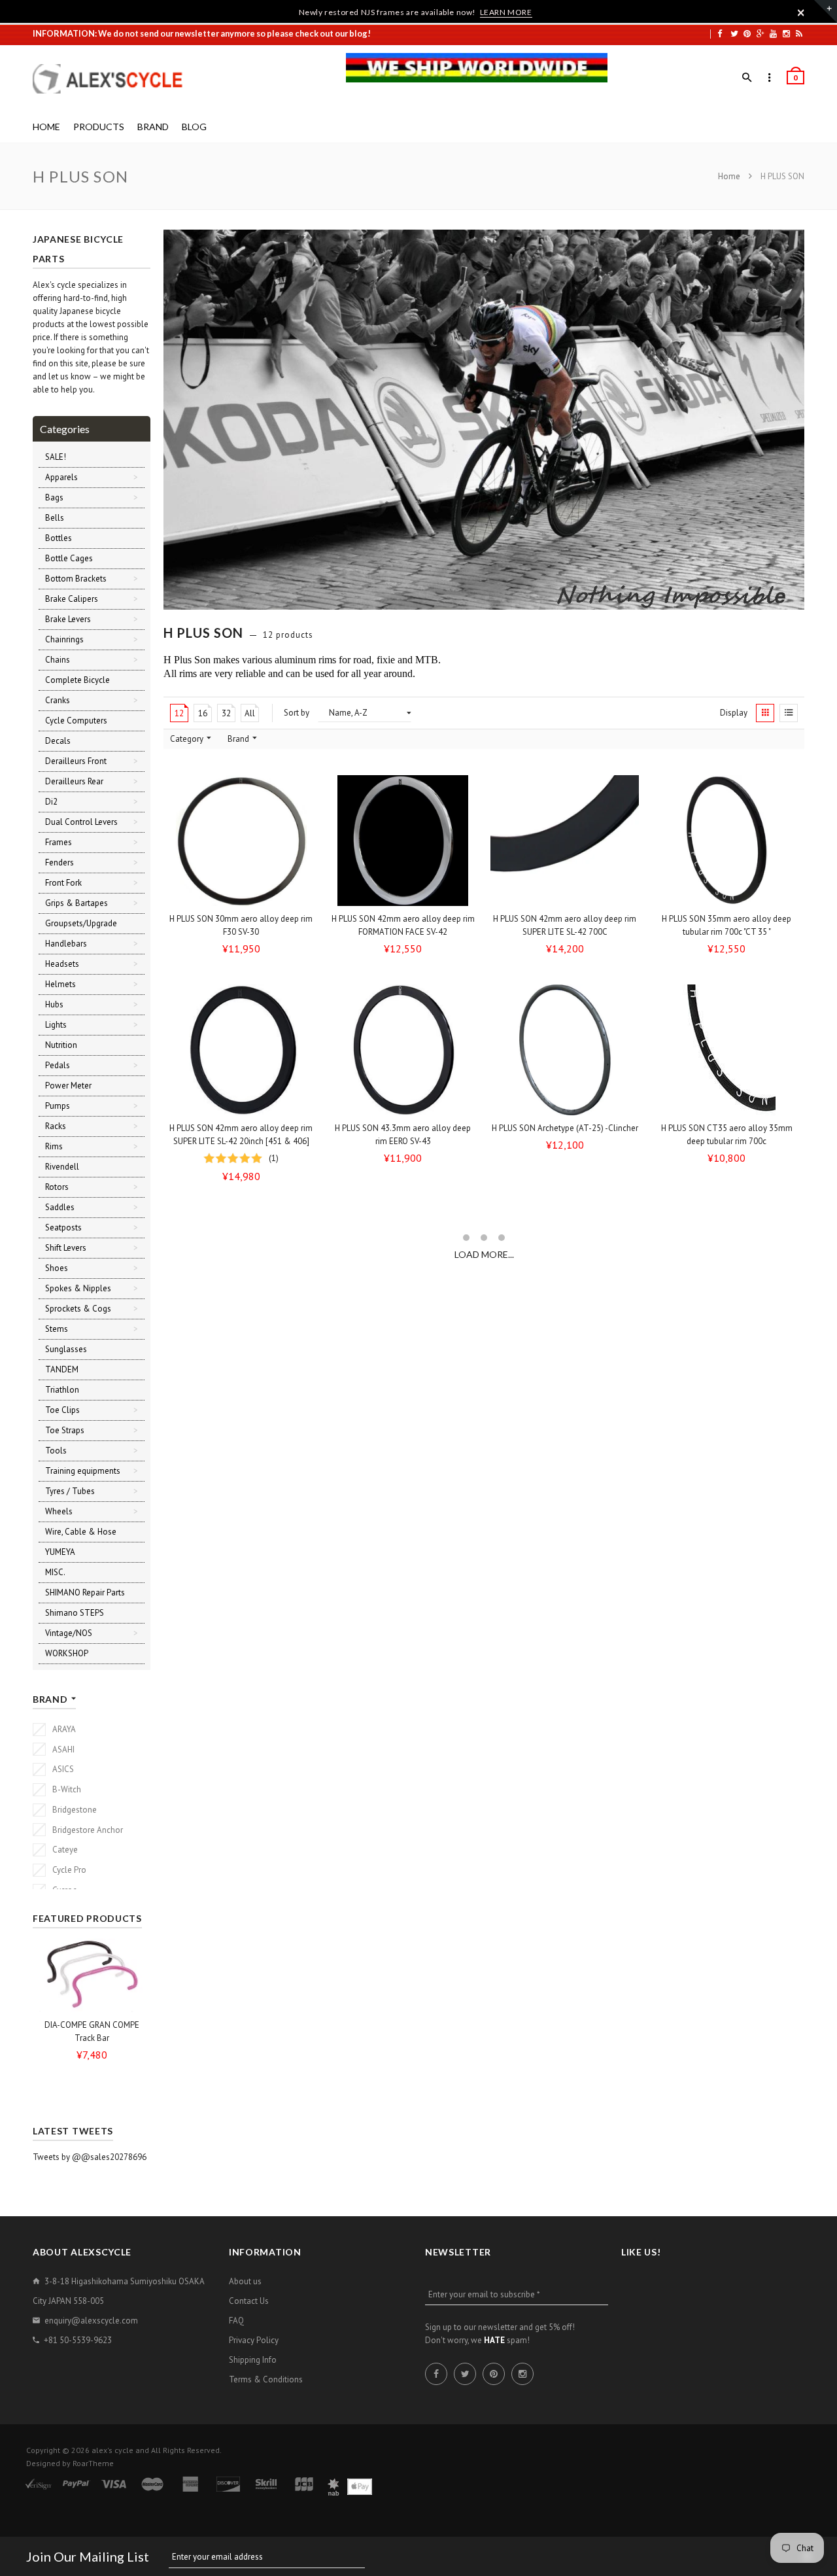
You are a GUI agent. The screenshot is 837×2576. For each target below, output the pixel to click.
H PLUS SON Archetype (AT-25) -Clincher (565, 1128)
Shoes (57, 1268)
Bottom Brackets (76, 579)
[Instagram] (786, 33)
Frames (59, 842)
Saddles (60, 1207)
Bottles (59, 538)
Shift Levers (66, 1248)
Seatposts (63, 1227)
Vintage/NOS (69, 1633)
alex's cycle (112, 2450)
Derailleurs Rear (74, 781)
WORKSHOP (67, 1653)
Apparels (61, 477)
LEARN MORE (506, 12)
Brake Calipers (72, 599)
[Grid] (765, 713)
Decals (58, 741)
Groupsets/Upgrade (81, 923)
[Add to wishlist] (301, 790)
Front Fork (63, 883)
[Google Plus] (760, 33)
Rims (54, 1146)
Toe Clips (62, 1410)
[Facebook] (720, 33)
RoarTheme (93, 2463)
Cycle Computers (76, 721)
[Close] (801, 12)
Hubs (54, 1004)
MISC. (55, 1572)
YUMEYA (60, 1552)
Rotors (57, 1187)
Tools (56, 1451)
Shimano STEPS (75, 1613)
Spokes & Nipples (78, 1288)
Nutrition (61, 1045)
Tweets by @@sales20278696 (90, 2157)
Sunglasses (66, 1349)
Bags (54, 497)
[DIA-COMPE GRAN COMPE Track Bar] (92, 1975)
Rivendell (62, 1167)
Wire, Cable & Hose (81, 1532)
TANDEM (62, 1369)
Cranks (58, 700)
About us (245, 2281)
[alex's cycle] (114, 79)
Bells (55, 518)
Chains (58, 660)
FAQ (236, 2321)
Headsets (62, 964)
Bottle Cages (69, 558)
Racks (56, 1126)
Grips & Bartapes (77, 903)
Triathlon (62, 1390)
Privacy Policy (254, 2340)
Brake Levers (68, 619)
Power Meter (68, 1086)
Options (245, 895)
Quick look (305, 894)
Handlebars (66, 944)
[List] (789, 713)
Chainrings (64, 639)
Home (730, 176)
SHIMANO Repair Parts (85, 1593)
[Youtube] (773, 33)
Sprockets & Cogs (78, 1309)
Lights (56, 1025)
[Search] (747, 78)
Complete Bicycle (77, 680)
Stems (57, 1329)
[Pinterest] (747, 33)
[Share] (301, 815)
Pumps (58, 1106)
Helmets (60, 984)
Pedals (58, 1065)
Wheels (59, 1511)
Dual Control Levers (81, 822)
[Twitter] (734, 33)
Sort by (297, 713)
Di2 (51, 802)
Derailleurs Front (76, 761)
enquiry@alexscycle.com (91, 2321)
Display (734, 713)
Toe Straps (65, 1430)
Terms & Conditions (266, 2379)
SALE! (56, 457)
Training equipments (83, 1471)
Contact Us (249, 2301)
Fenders (60, 862)
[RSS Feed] (799, 33)
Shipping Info (253, 2360)
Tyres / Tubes (70, 1491)
